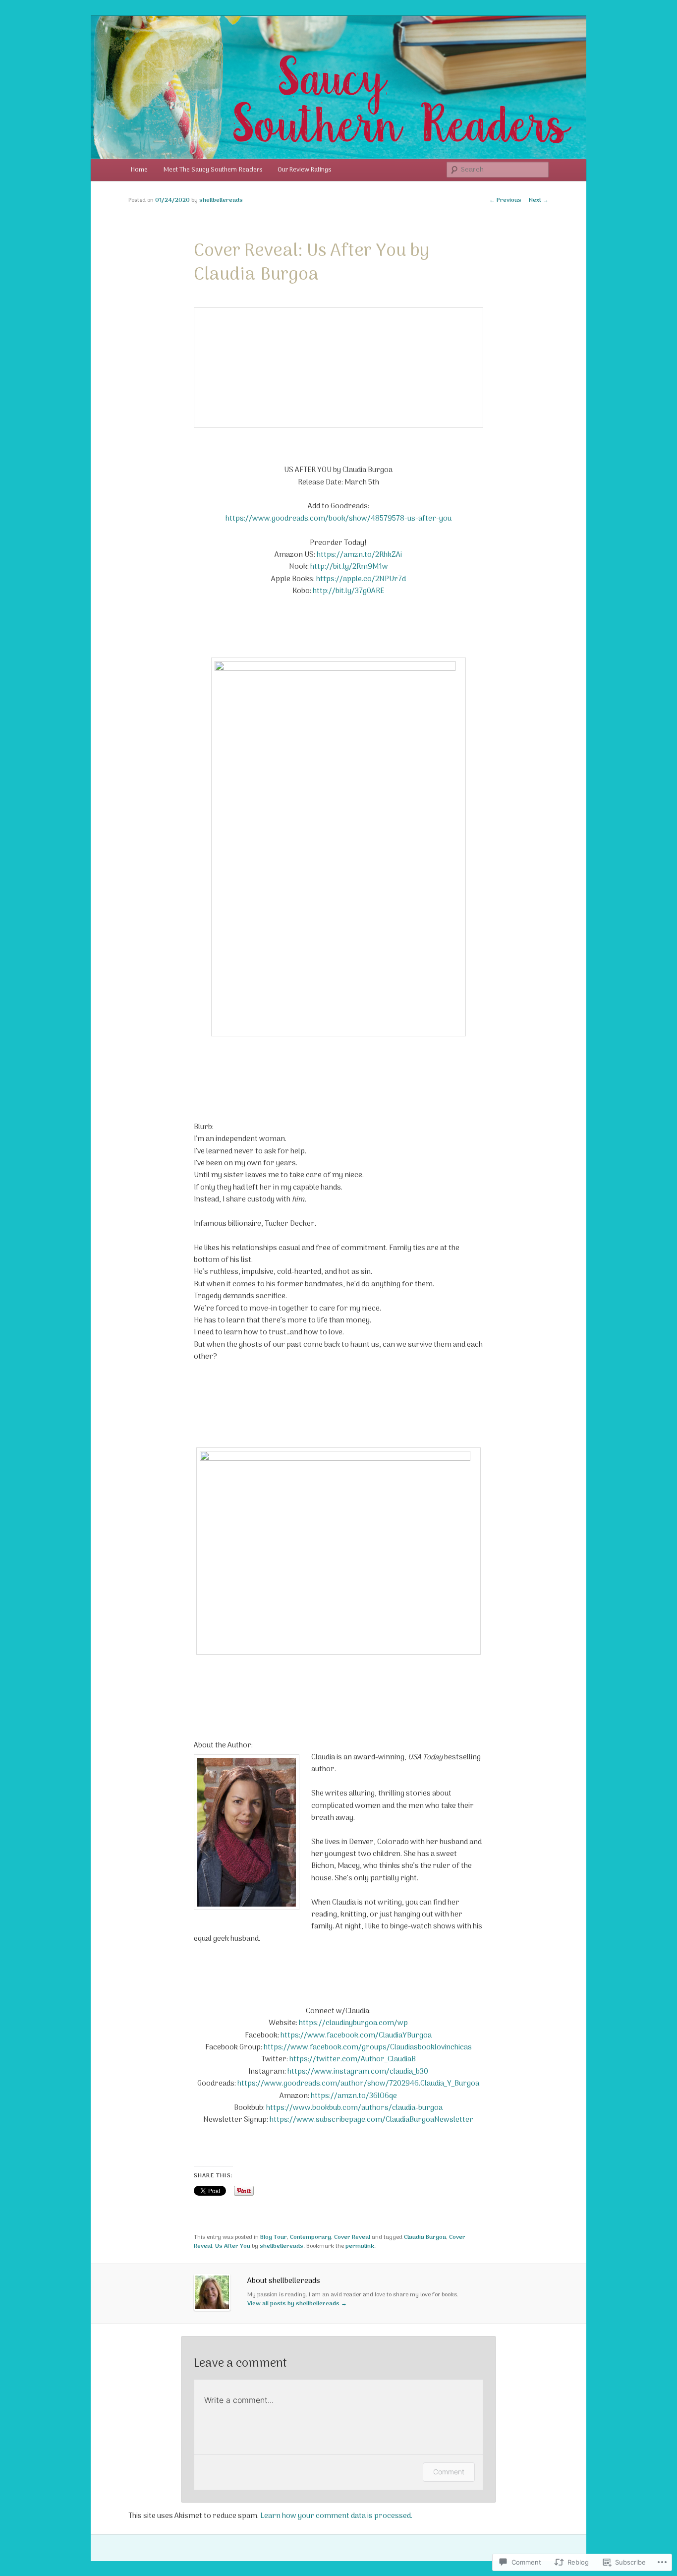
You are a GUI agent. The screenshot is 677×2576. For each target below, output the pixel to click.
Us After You (233, 2246)
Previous (505, 200)
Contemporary (310, 2237)
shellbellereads (221, 200)
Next (539, 200)
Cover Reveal (352, 2237)
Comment (449, 2472)
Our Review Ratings (304, 170)
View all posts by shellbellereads (297, 2304)
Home (139, 170)
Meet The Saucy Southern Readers (213, 170)
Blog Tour (274, 2237)
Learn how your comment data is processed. (336, 2516)
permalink (360, 2246)
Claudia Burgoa (425, 2237)
